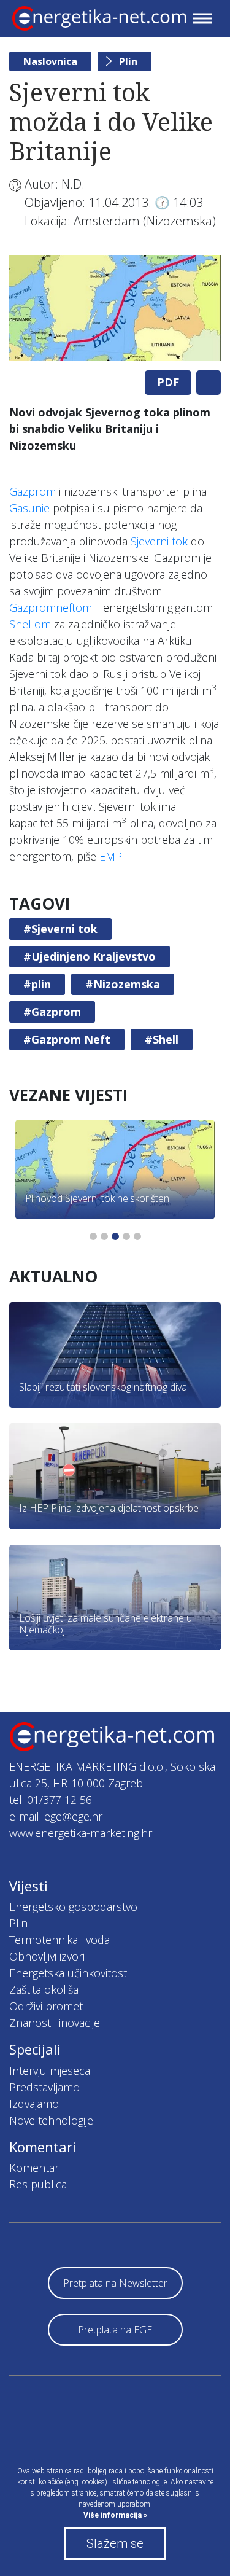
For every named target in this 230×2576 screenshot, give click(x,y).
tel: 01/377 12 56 (51, 1800)
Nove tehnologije (51, 2120)
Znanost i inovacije (55, 2023)
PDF (168, 382)
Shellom (30, 624)
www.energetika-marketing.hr (81, 1833)
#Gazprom (52, 1012)
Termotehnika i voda (59, 1940)
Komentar (34, 2168)
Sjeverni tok (159, 541)
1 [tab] (93, 1236)
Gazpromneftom (51, 607)
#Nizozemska (123, 984)
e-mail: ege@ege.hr (56, 1816)
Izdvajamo (34, 2104)
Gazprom (33, 491)
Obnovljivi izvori (47, 1956)
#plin (37, 984)
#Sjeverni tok (60, 929)
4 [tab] (126, 1236)
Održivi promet (46, 2006)
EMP (111, 856)
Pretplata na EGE (115, 2330)
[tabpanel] (115, 308)
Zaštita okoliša (44, 1989)
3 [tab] (115, 1236)
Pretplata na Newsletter (115, 2283)
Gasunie (29, 508)
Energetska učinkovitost (68, 1973)
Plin (128, 61)
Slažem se (115, 2543)
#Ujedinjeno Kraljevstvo (90, 956)
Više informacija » (115, 2515)
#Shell (162, 1039)
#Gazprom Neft (67, 1039)
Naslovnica (50, 61)
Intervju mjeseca (50, 2071)
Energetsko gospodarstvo (73, 1907)
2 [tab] (104, 1236)
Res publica (38, 2184)
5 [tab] (137, 1236)
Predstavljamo (44, 2087)
